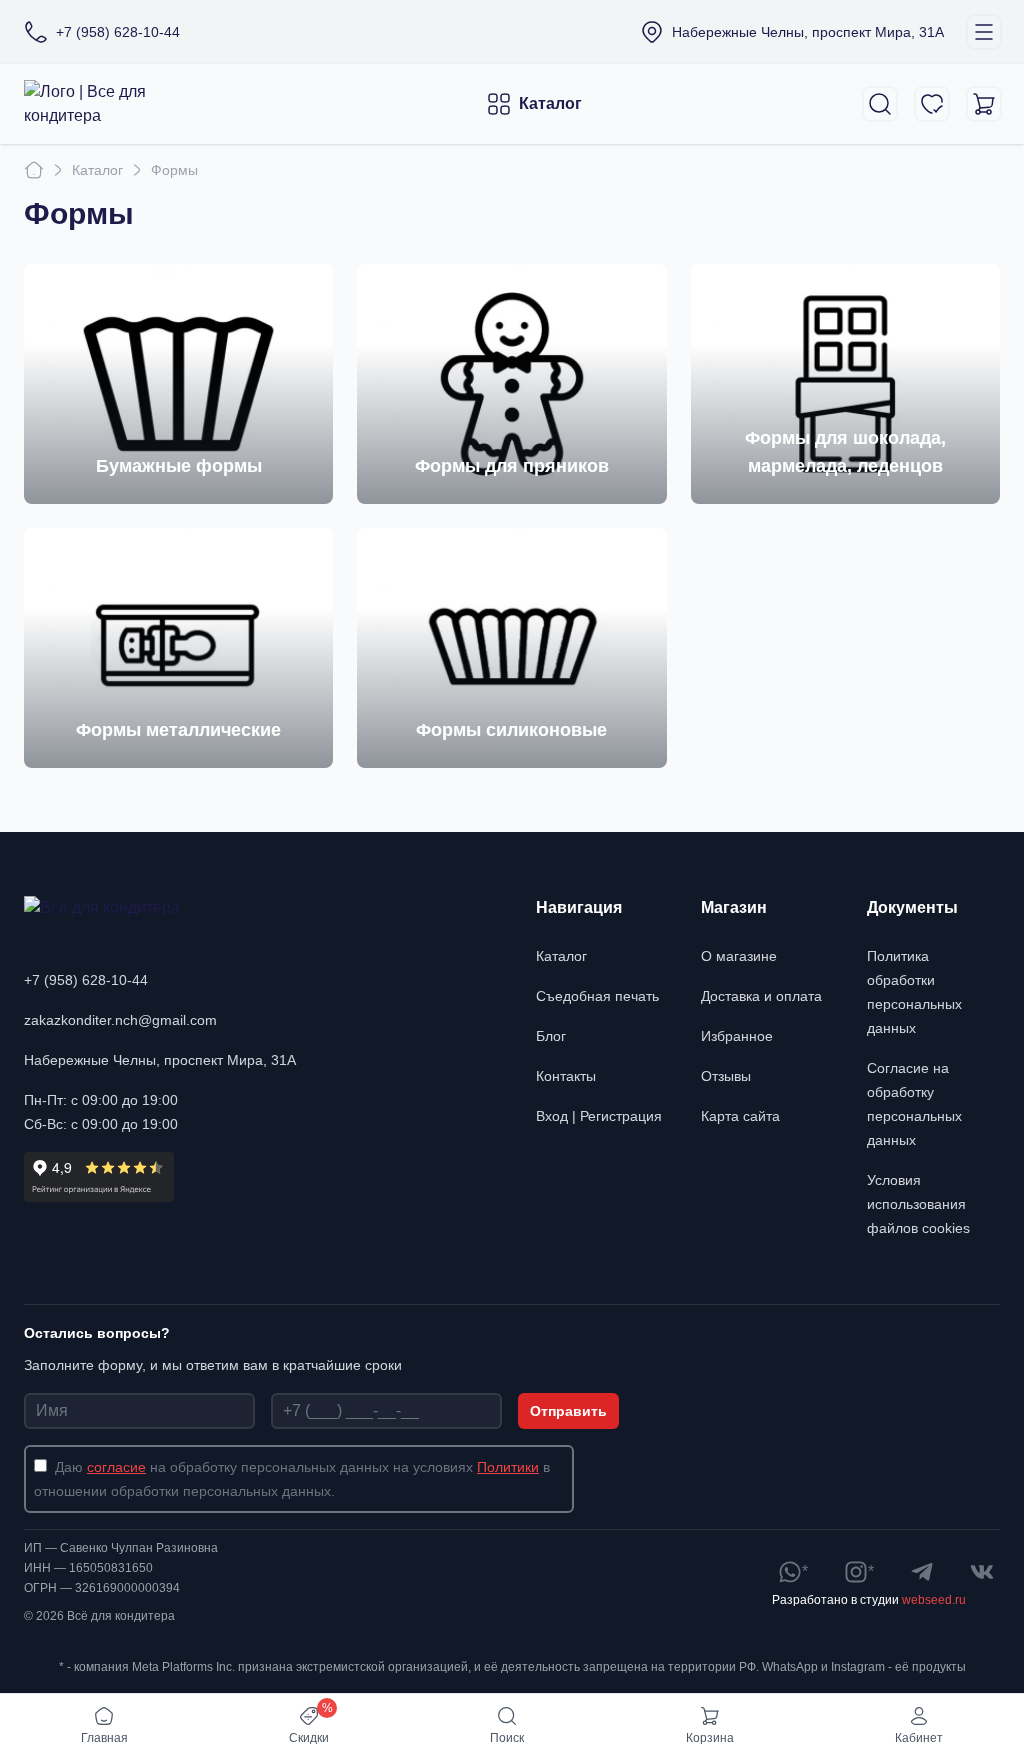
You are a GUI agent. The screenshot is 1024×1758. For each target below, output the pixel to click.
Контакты (566, 1076)
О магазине (739, 956)
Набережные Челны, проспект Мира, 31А (160, 1060)
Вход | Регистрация (599, 1116)
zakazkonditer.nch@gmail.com (120, 1020)
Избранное (737, 1036)
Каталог (550, 103)
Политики (508, 1467)
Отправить (568, 1411)
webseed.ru (934, 1600)
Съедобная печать (597, 996)
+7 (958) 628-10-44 (86, 980)
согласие (116, 1467)
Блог (551, 1036)
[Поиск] (880, 104)
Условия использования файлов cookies (918, 1204)
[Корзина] (984, 104)
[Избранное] (932, 104)
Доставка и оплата (761, 996)
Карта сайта (740, 1116)
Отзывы (726, 1076)
